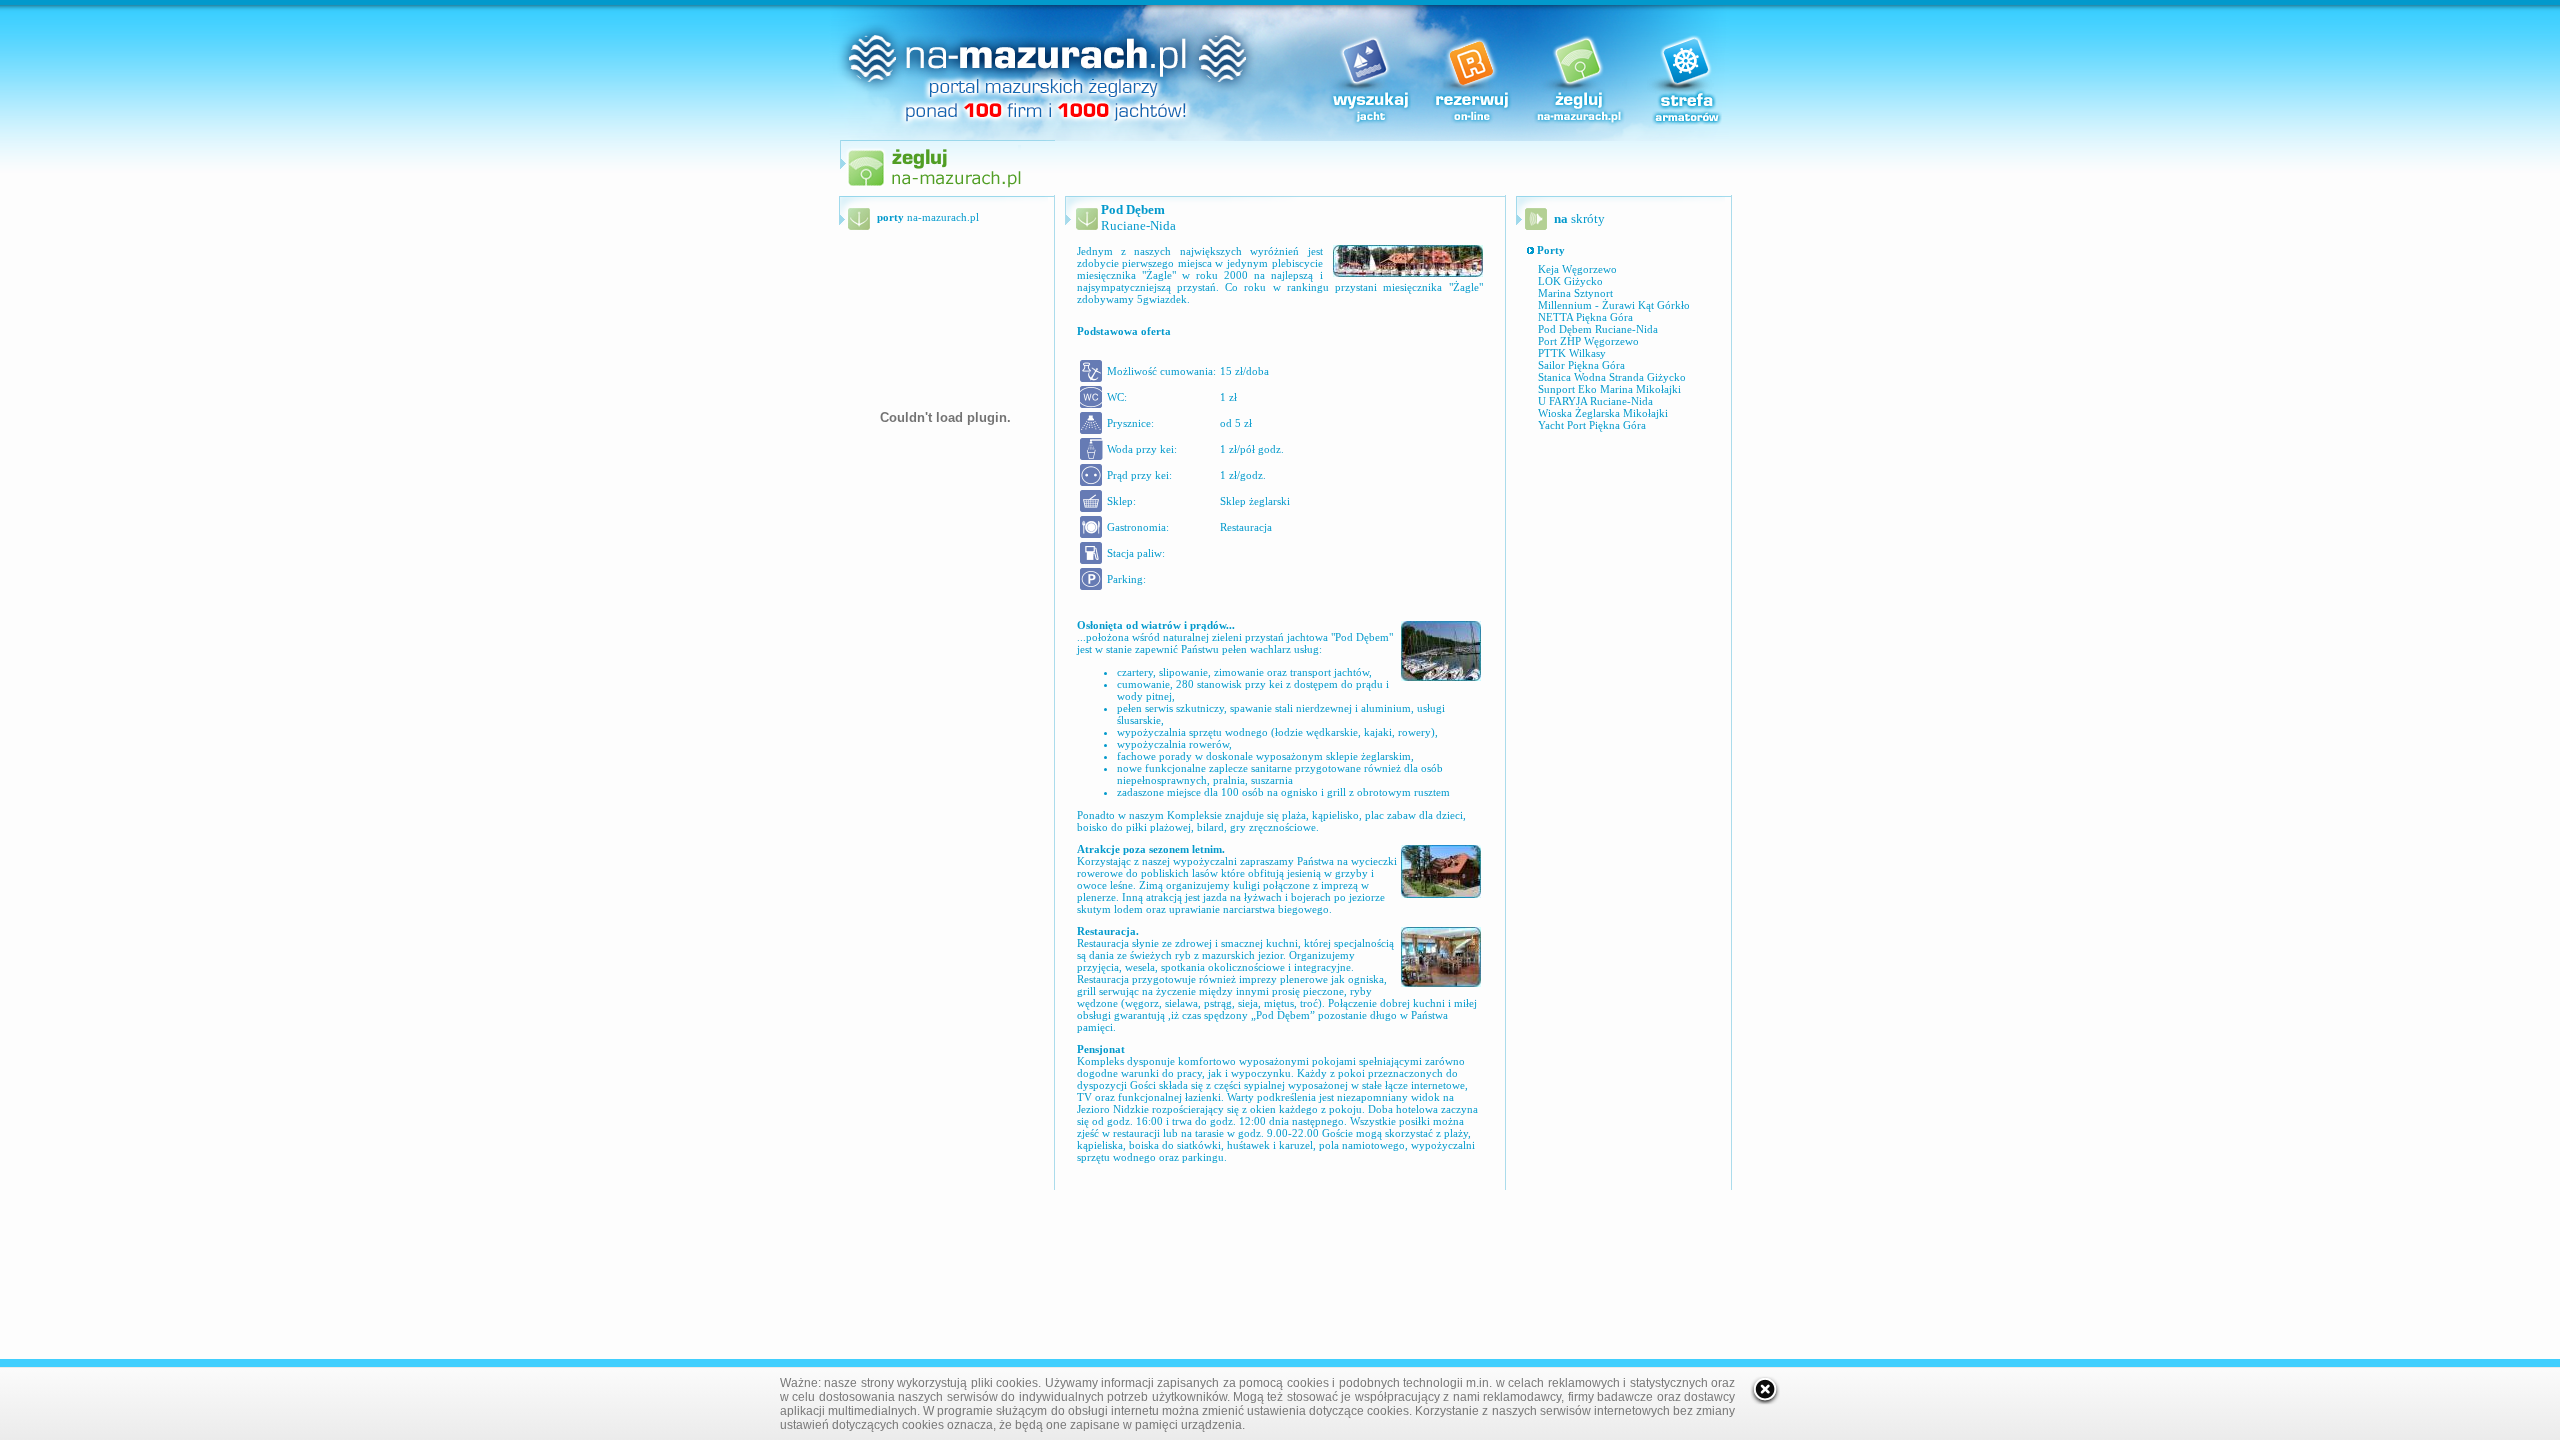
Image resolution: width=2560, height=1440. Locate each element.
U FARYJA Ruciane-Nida (1595, 401)
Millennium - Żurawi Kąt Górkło (1614, 305)
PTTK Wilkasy (1572, 353)
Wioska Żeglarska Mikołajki (1603, 413)
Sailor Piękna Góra (1581, 365)
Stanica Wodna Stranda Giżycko (1612, 377)
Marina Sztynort (1575, 293)
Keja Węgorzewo (1577, 269)
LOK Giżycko (1570, 281)
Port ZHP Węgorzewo (1588, 341)
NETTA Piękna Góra (1585, 317)
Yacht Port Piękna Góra (1592, 425)
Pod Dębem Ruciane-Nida (1598, 329)
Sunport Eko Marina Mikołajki (1609, 389)
